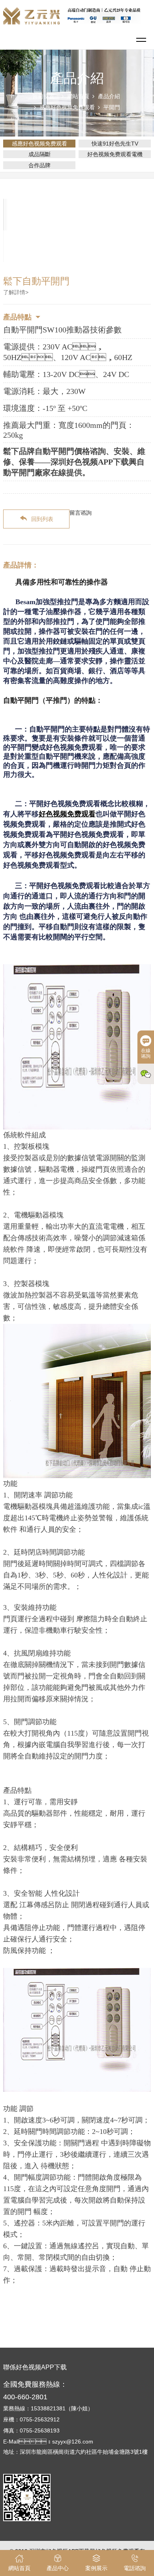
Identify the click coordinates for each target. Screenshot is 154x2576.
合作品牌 (39, 165)
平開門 (112, 107)
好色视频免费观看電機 (115, 154)
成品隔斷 (39, 154)
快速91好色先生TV (115, 144)
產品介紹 (109, 96)
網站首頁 (78, 96)
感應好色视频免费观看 (67, 107)
